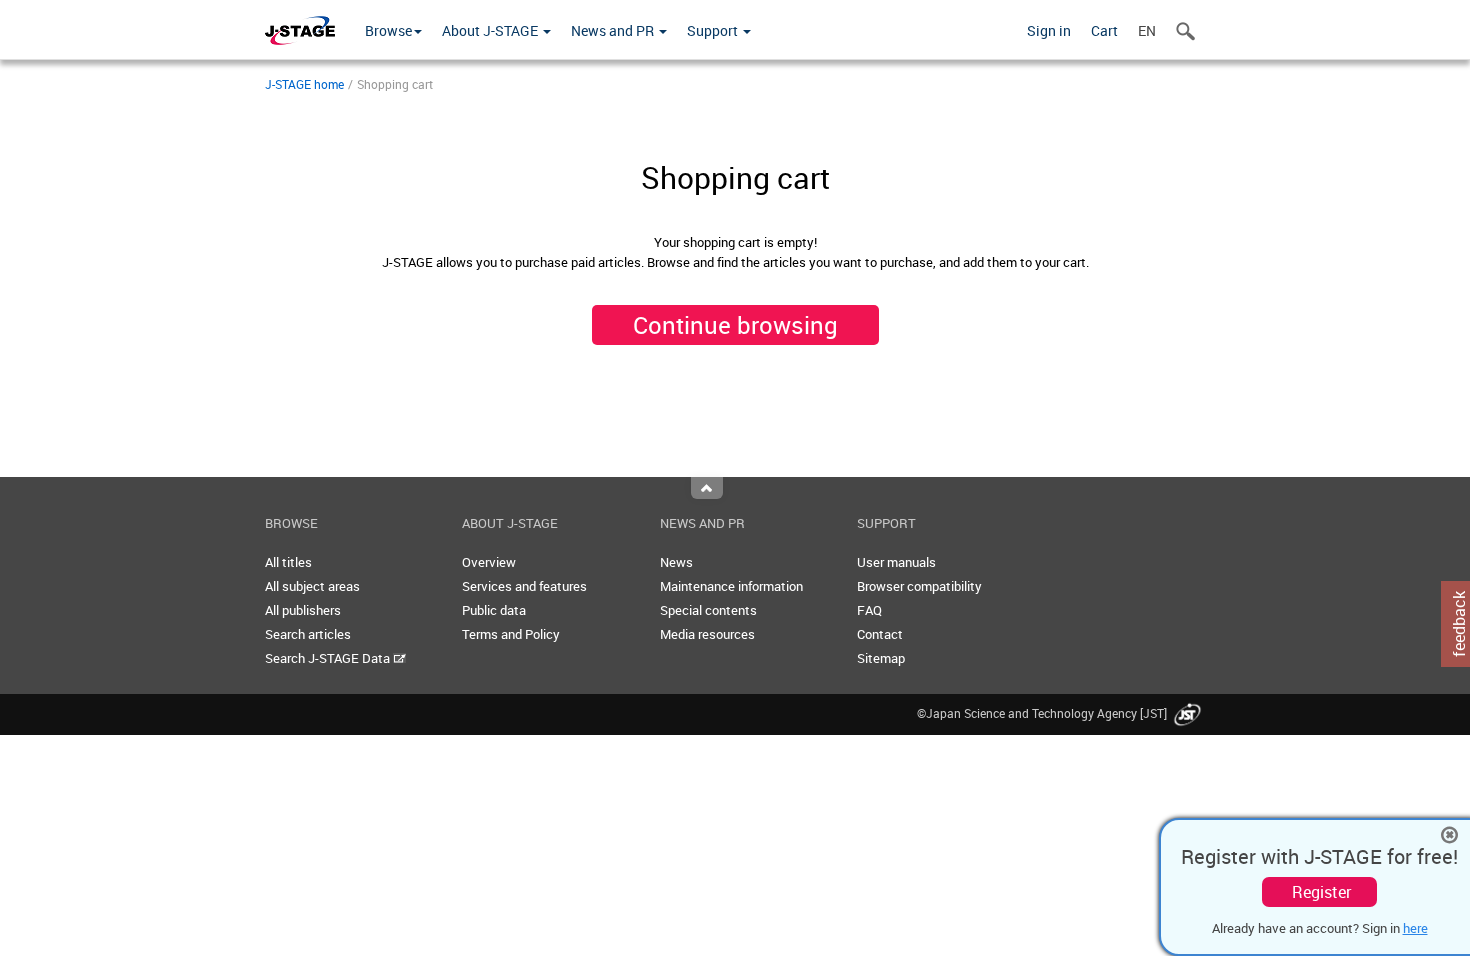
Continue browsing (735, 325)
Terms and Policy (511, 634)
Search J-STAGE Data (329, 658)
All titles (288, 562)
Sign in (1049, 30)
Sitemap (881, 658)
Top (707, 488)
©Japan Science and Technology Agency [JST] (1043, 713)
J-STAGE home (304, 84)
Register (1321, 892)
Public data (494, 610)
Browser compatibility (919, 586)
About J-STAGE (491, 30)
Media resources (707, 634)
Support (714, 30)
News (676, 562)
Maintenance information (731, 586)
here (1415, 928)
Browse (388, 30)
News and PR (614, 30)
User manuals (896, 562)
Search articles (308, 634)
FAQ (869, 610)
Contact (880, 634)
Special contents (708, 610)
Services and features (524, 586)
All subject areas (312, 586)
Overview (489, 562)
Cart (1104, 30)
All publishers (303, 610)
